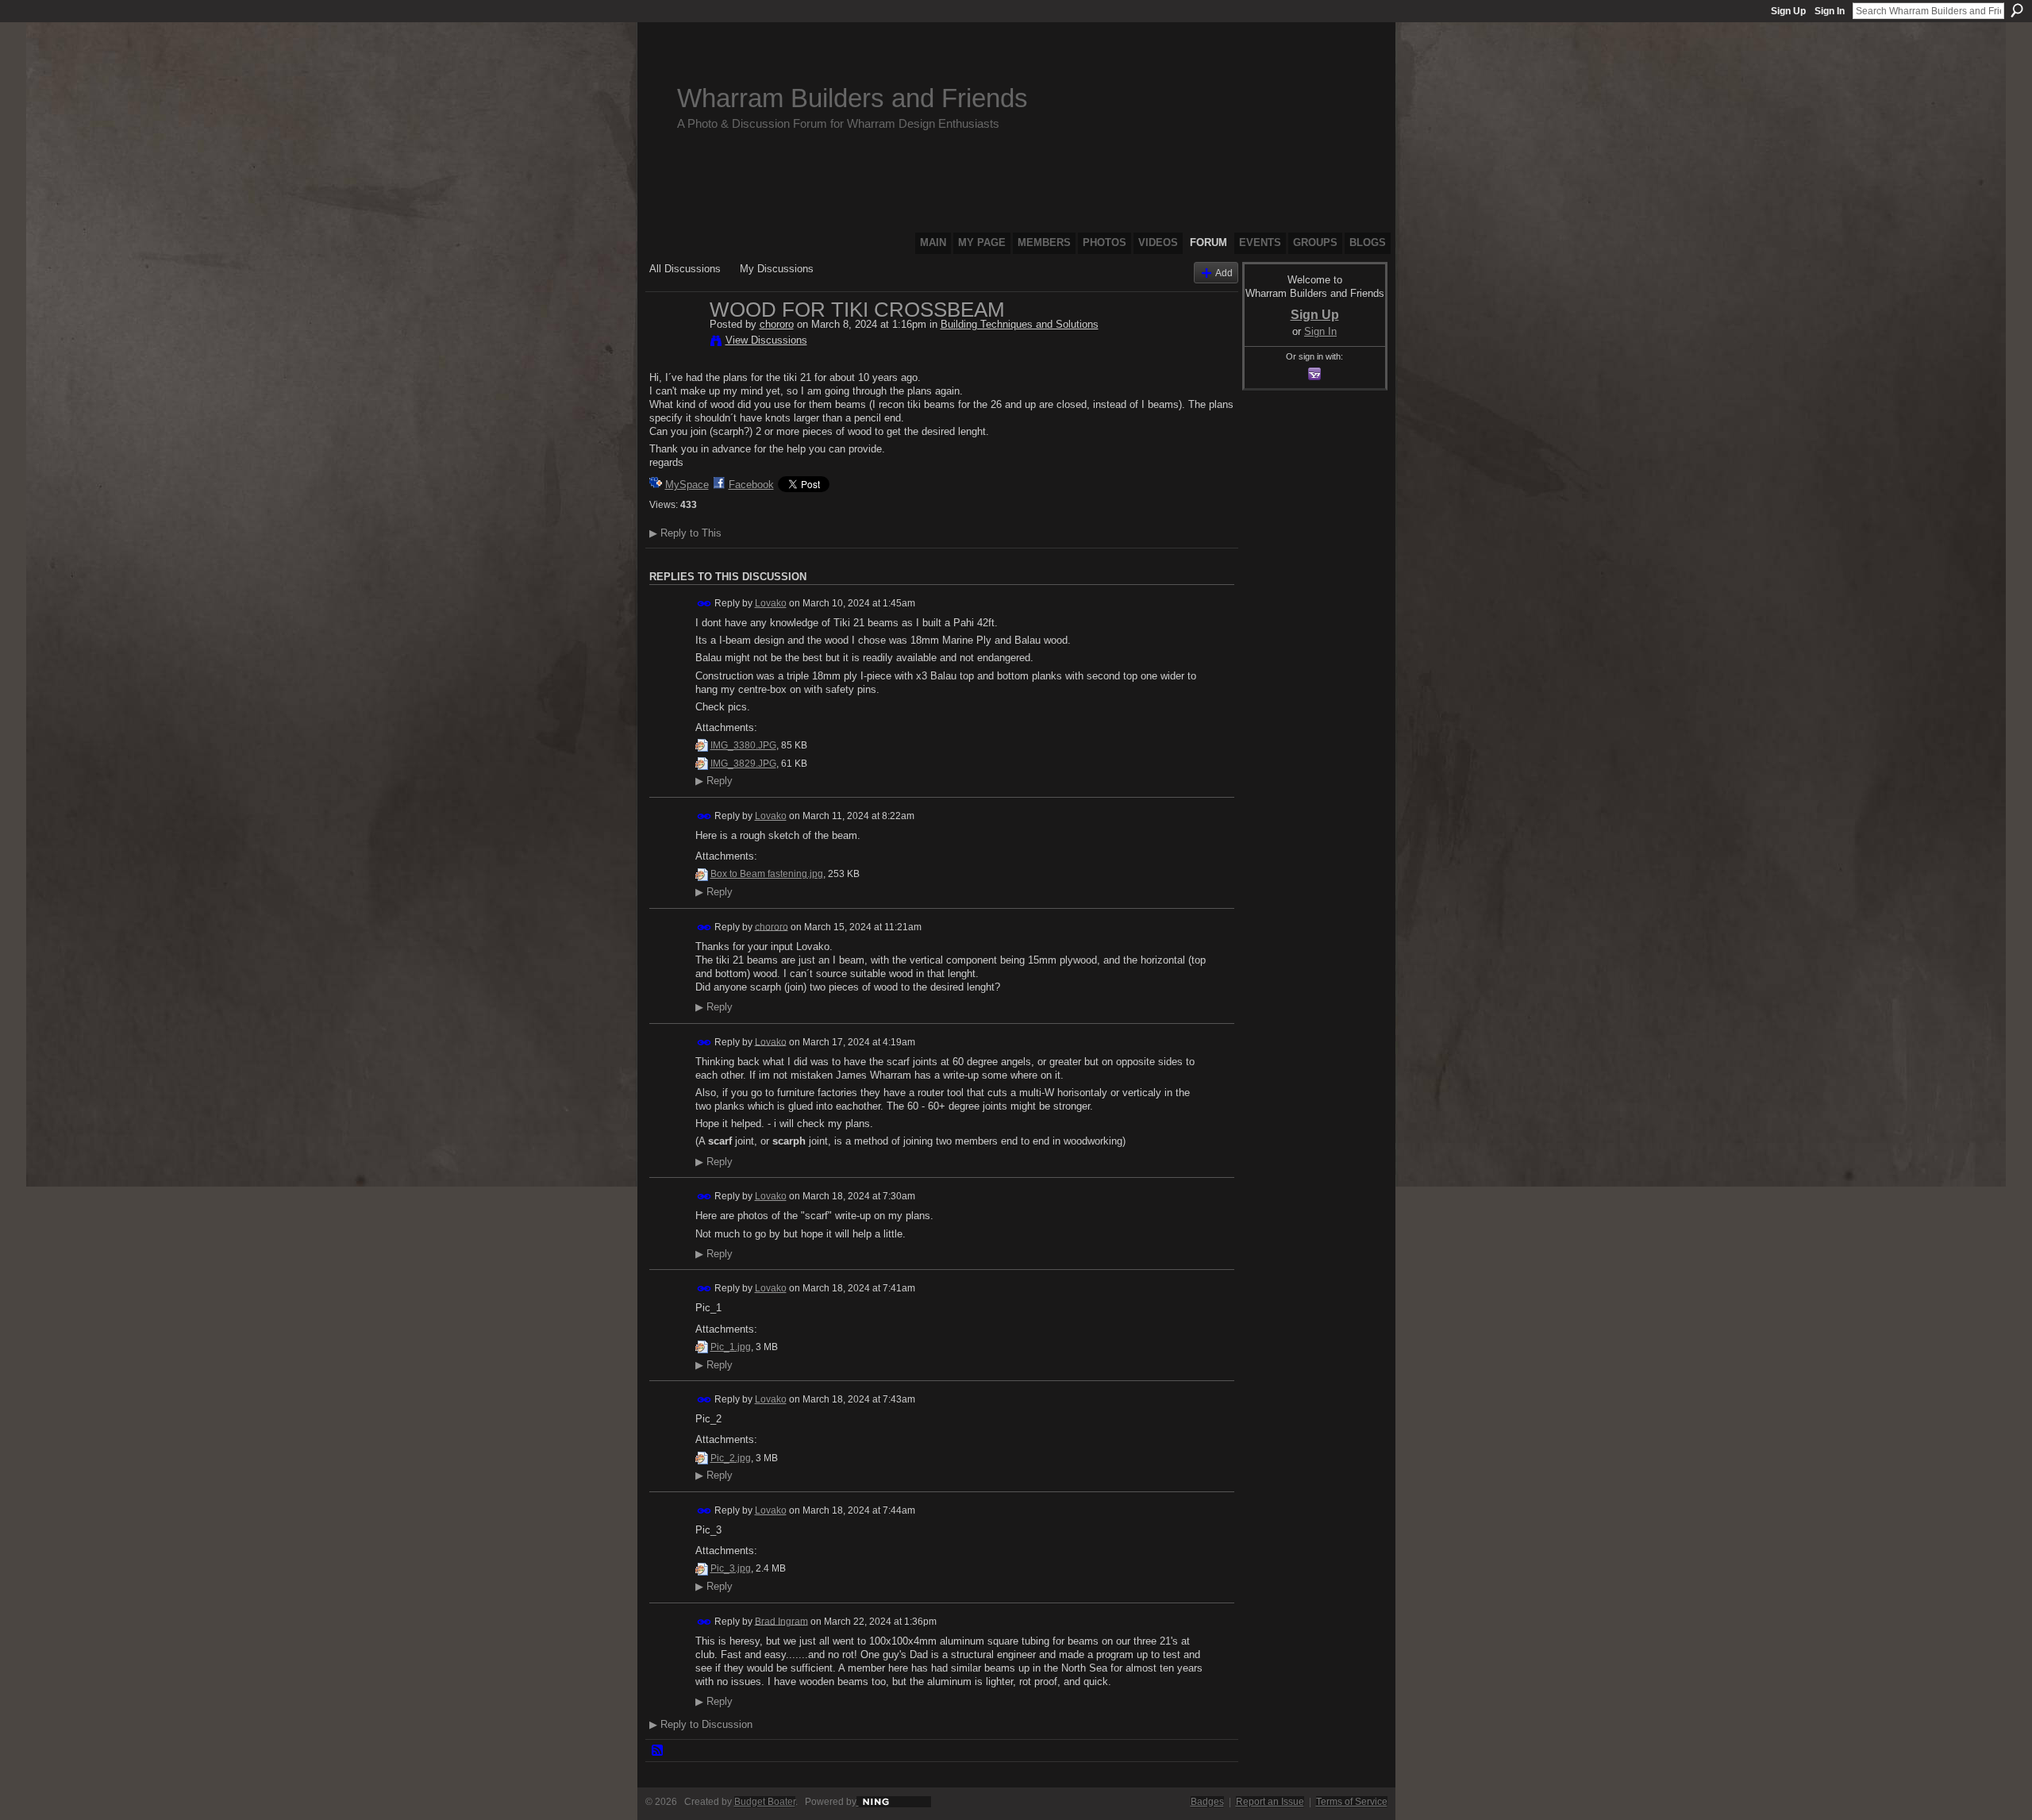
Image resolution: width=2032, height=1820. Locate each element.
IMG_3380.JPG (743, 745)
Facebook (751, 485)
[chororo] (675, 343)
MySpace (687, 485)
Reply (714, 781)
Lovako (771, 603)
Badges (1207, 1802)
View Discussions (766, 340)
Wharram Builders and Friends (852, 98)
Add (1224, 273)
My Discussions (777, 269)
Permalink (704, 604)
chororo (777, 324)
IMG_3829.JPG (743, 764)
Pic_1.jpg (731, 1347)
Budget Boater (765, 1802)
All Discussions (685, 269)
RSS (658, 1751)
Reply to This (685, 533)
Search (2017, 10)
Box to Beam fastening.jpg (767, 874)
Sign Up (1788, 11)
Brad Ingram (781, 1621)
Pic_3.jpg (731, 1568)
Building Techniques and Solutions (1020, 324)
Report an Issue (1270, 1802)
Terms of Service (1352, 1802)
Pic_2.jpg (731, 1458)
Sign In (1830, 11)
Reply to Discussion (701, 1724)
